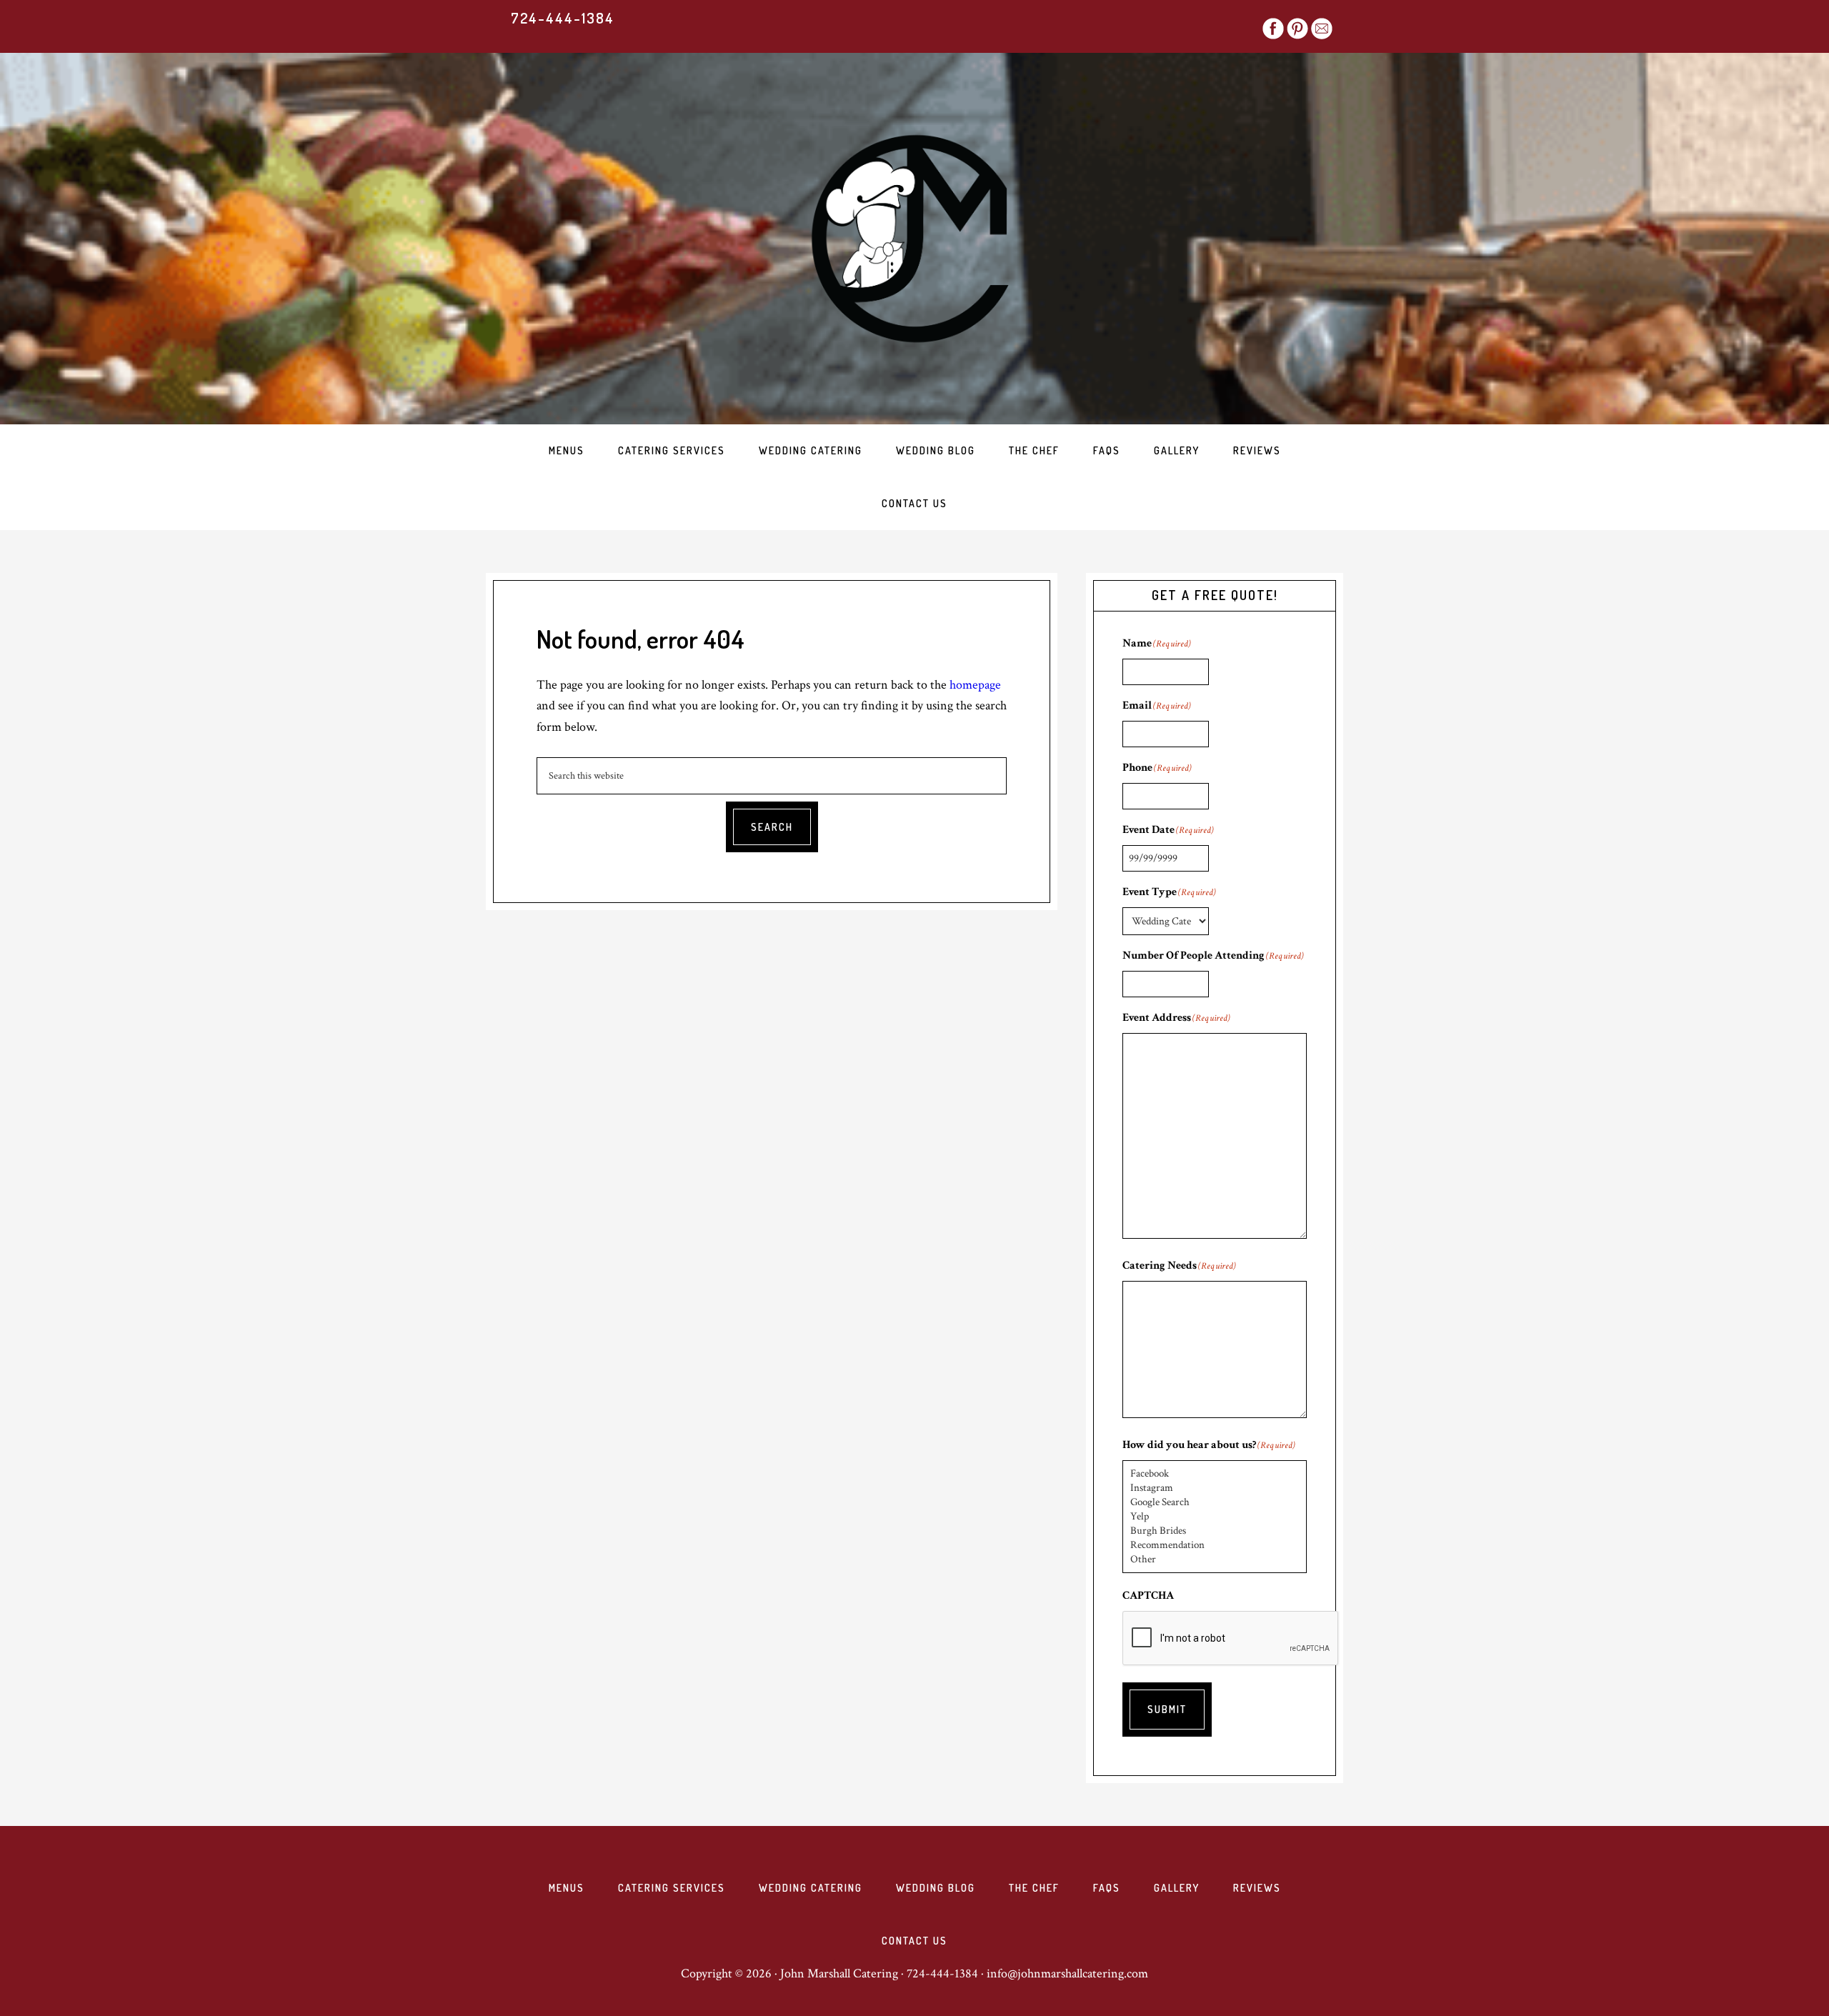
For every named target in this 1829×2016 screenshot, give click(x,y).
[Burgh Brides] (1215, 1531)
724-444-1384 (563, 18)
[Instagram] (1215, 1488)
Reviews (1257, 1888)
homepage (975, 685)
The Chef (1034, 1888)
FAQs (1107, 1888)
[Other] (1215, 1560)
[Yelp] (1215, 1517)
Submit (1167, 1709)
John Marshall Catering (914, 239)
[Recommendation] (1215, 1545)
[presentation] (1231, 1639)
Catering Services (672, 1888)
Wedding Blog (936, 1888)
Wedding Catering (811, 1888)
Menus (567, 1888)
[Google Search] (1215, 1502)
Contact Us (914, 1941)
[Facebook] (1215, 1474)
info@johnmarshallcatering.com (1067, 1973)
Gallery (1177, 1888)
